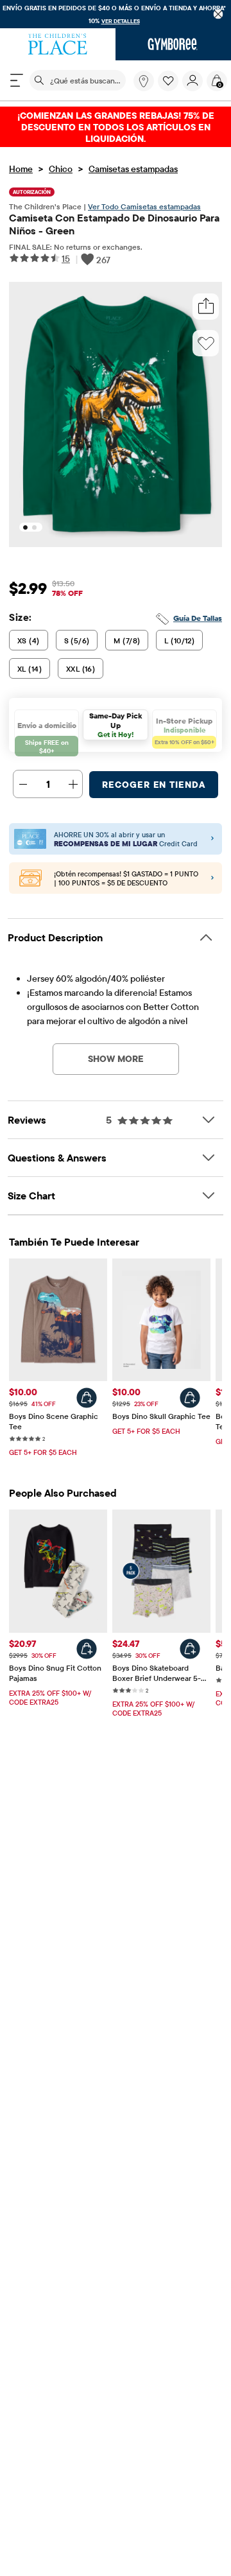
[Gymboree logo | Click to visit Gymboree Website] (173, 44)
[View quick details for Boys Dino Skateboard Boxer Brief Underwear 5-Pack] (190, 1649)
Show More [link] (116, 1059)
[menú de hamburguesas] (17, 80)
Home (21, 169)
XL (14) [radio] (30, 669)
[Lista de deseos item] (170, 88)
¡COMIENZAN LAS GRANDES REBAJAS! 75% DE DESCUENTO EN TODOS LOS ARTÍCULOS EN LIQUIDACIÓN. (116, 127)
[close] (218, 14)
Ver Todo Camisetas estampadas (144, 206)
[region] (116, 14)
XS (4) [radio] (29, 640)
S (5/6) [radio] (77, 640)
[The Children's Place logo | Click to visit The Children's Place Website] (58, 44)
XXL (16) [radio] (81, 669)
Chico (61, 169)
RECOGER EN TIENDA (154, 785)
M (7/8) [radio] (127, 640)
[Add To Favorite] (206, 344)
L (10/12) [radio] (179, 640)
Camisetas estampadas (133, 169)
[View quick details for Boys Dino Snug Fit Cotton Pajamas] (87, 1649)
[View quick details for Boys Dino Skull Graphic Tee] (190, 1398)
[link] (144, 81)
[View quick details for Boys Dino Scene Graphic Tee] (87, 1398)
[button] (168, 81)
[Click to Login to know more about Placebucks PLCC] (212, 878)
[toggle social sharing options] (206, 307)
